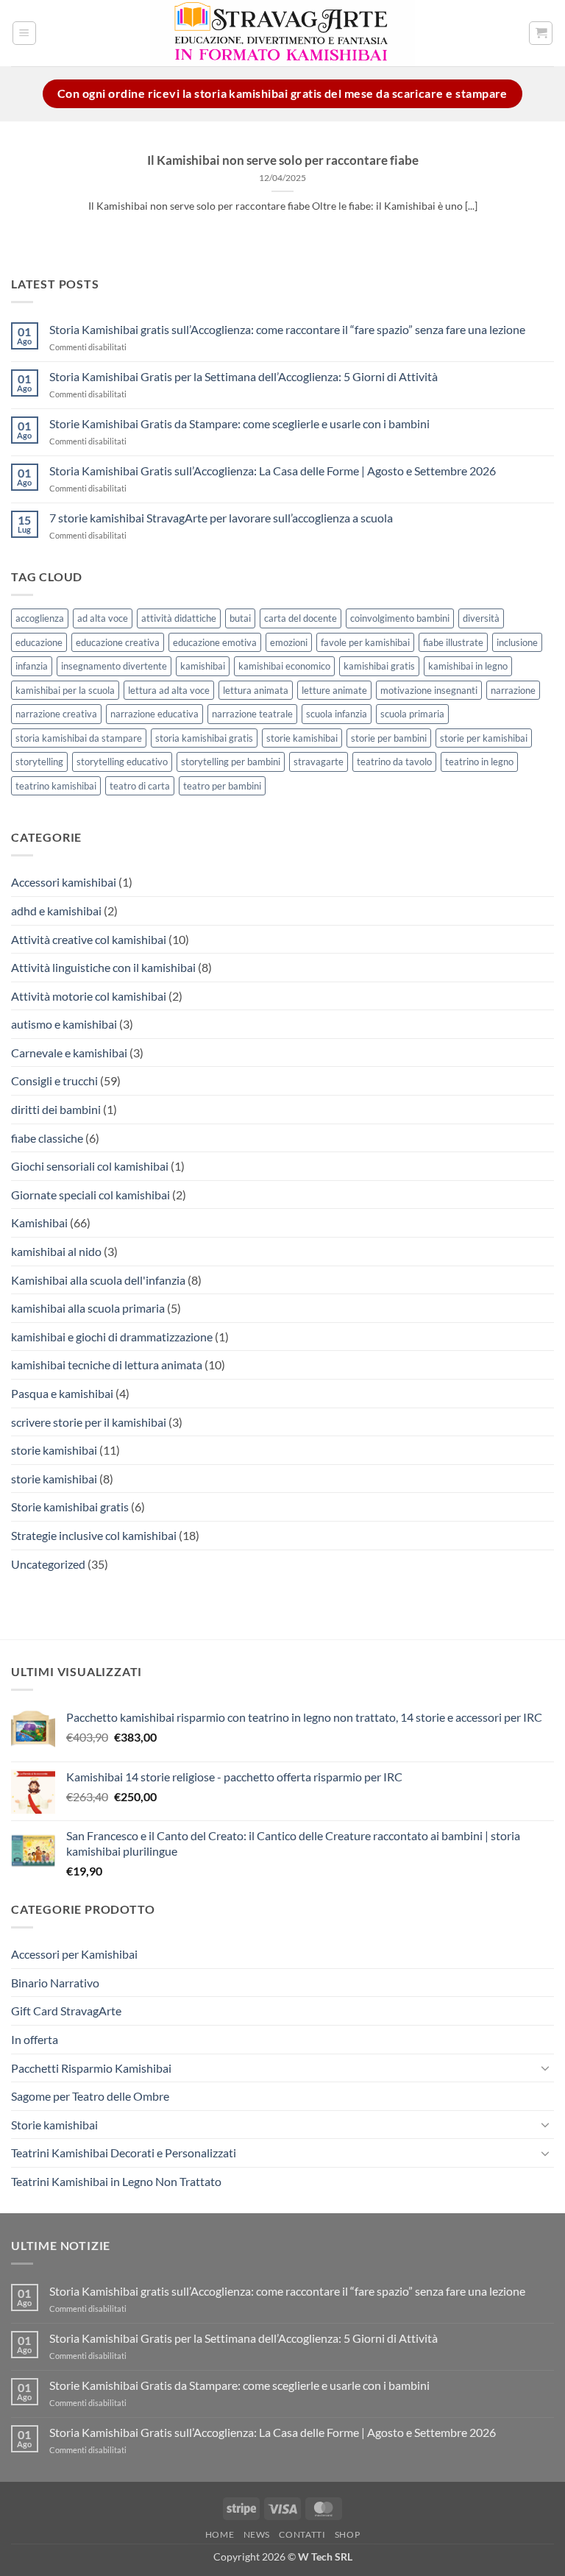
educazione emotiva (215, 642)
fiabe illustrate (453, 642)
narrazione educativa (154, 714)
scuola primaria (412, 714)
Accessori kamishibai (64, 882)
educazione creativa (118, 642)
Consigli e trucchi (54, 1081)
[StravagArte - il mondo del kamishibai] (282, 33)
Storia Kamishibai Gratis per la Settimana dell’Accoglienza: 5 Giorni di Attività (244, 376)
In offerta (35, 2039)
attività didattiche (179, 618)
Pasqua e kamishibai (62, 1393)
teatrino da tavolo (394, 762)
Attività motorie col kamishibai (89, 996)
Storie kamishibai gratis (70, 1507)
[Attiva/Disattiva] (545, 2068)
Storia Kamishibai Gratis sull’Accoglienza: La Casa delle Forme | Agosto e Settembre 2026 (273, 471)
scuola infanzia (337, 714)
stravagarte (319, 762)
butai (240, 618)
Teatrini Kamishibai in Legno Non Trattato (116, 2181)
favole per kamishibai (365, 642)
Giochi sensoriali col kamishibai (90, 1166)
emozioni (289, 642)
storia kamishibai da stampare (79, 738)
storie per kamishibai (484, 738)
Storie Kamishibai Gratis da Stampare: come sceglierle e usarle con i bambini (239, 423)
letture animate (334, 690)
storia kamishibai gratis (204, 738)
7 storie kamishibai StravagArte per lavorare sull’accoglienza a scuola (221, 518)
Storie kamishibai (54, 2125)
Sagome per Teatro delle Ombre (90, 2096)
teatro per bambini (222, 786)
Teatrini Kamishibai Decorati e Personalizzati (124, 2153)
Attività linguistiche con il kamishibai (103, 967)
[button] (24, 33)
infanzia (32, 666)
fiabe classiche (47, 1138)
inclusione (517, 642)
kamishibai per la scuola (65, 690)
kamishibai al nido (56, 1251)
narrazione (513, 690)
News (257, 2534)
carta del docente (301, 618)
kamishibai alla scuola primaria (88, 1308)
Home (220, 2534)
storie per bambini (389, 738)
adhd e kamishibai (56, 911)
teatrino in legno (479, 762)
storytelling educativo (122, 762)
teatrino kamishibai (56, 786)
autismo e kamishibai (64, 1024)
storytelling (39, 762)
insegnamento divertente (114, 666)
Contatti (302, 2534)
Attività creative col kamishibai (89, 939)
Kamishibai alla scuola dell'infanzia (98, 1280)
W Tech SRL (325, 2557)
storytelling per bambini (231, 762)
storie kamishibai (302, 738)
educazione (39, 642)
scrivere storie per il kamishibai (89, 1422)
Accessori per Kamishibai (74, 1954)
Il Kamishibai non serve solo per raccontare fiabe (283, 160)
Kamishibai (39, 1223)
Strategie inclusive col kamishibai (94, 1535)
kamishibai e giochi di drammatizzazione (112, 1337)
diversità (481, 618)
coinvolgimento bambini (400, 618)
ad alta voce (103, 618)
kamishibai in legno (468, 666)
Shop (347, 2534)
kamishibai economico (284, 666)
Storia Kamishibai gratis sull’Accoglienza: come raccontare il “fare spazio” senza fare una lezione (287, 329)
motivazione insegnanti (429, 690)
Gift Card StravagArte (66, 2011)
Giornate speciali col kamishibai (90, 1195)
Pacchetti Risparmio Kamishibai (91, 2068)
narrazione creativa (56, 714)
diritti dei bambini (56, 1109)
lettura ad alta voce (169, 690)
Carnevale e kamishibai (69, 1053)
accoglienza (40, 618)
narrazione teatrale (252, 714)
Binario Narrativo (55, 1983)
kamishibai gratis (379, 666)
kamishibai (203, 666)
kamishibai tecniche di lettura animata (107, 1365)
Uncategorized (48, 1564)
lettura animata (256, 690)
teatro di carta (140, 786)
